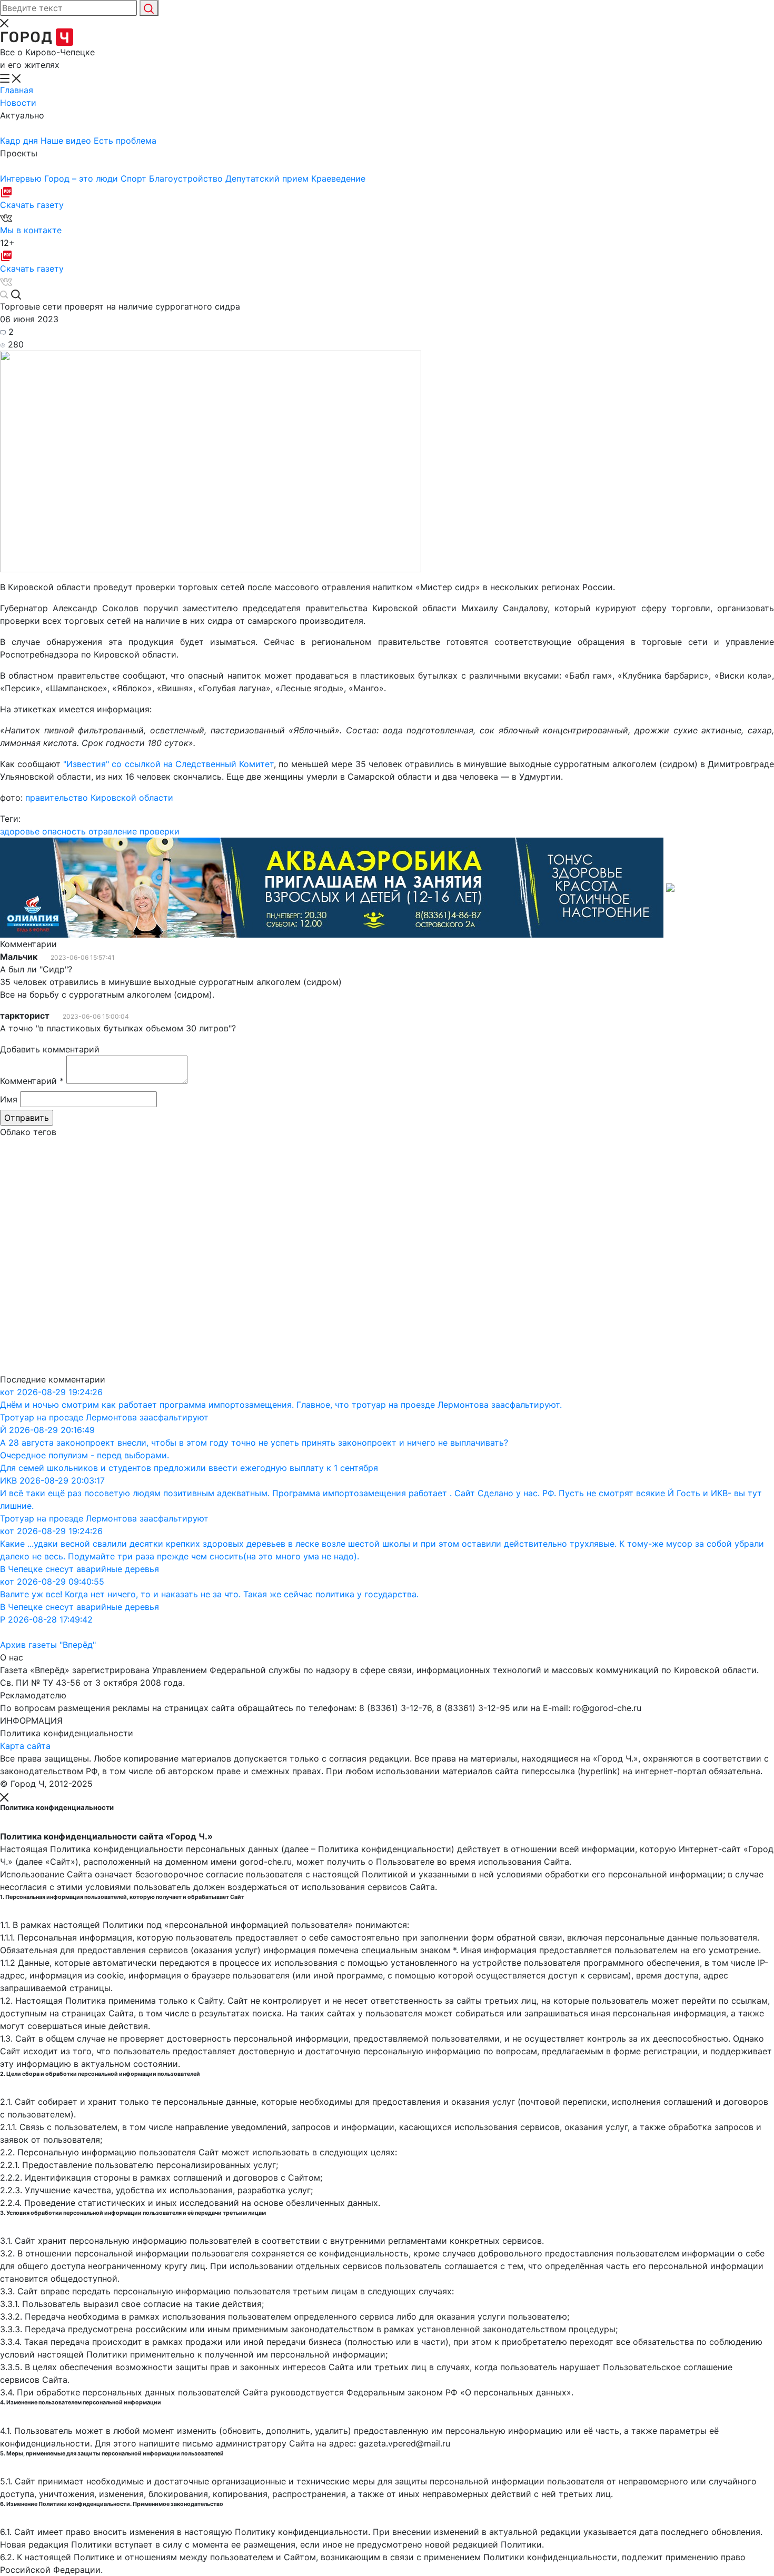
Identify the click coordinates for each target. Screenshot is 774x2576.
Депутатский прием (268, 178)
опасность (64, 831)
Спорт (135, 178)
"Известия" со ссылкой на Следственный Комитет (168, 764)
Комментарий (32, 1081)
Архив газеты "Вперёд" (48, 1645)
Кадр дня (20, 141)
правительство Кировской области (99, 798)
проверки (160, 831)
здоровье (20, 831)
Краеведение (338, 178)
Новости (18, 103)
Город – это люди (82, 178)
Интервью (22, 178)
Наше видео (67, 141)
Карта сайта (25, 1746)
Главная (17, 90)
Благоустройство (187, 178)
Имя (9, 1099)
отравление (113, 831)
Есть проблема (125, 141)
